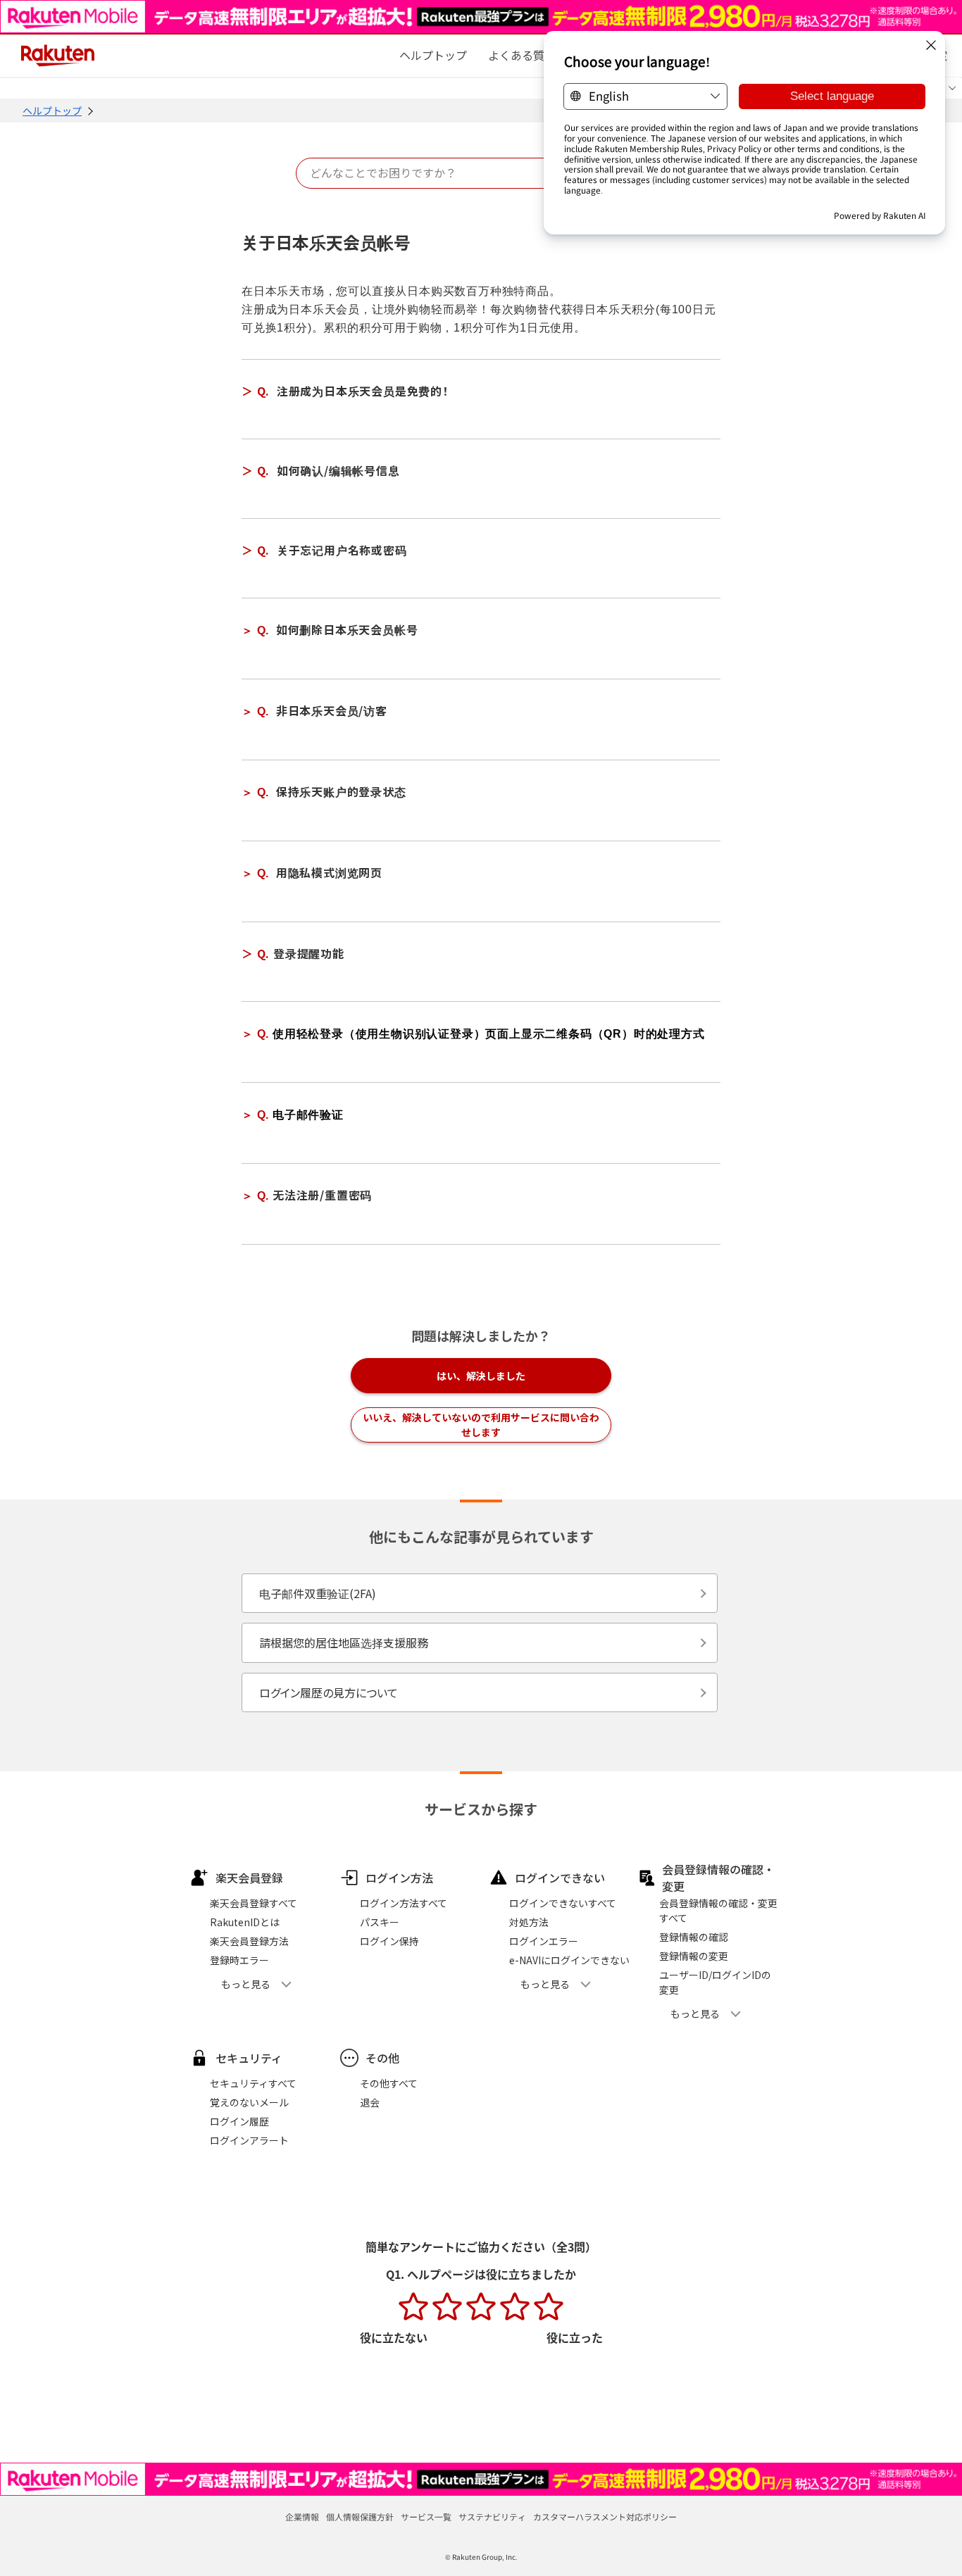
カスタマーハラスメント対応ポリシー (605, 2517)
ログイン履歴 (239, 2121)
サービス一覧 (426, 2517)
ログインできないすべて (563, 1903)
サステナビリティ (492, 2517)
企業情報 (302, 2517)
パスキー (380, 1922)
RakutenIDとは (245, 1922)
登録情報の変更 (694, 1956)
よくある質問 (522, 55)
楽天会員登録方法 (249, 1941)
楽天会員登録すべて (254, 1903)
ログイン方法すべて (404, 1903)
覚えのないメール (249, 2102)
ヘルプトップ (52, 111)
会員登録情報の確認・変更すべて (718, 1910)
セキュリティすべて (253, 2083)
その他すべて (389, 2083)
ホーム (433, 55)
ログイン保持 (389, 1941)
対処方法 (529, 1922)
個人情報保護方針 (360, 2517)
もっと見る (246, 1984)
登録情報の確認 (694, 1937)
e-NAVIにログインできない (569, 1960)
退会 (370, 2102)
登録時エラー (239, 1960)
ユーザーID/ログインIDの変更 (715, 1982)
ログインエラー (544, 1941)
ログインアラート (249, 2140)
